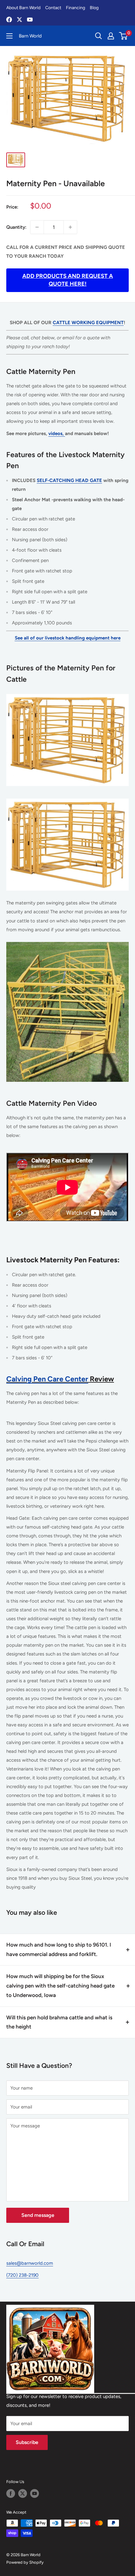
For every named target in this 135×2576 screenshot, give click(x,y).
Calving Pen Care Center (47, 1379)
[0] (124, 36)
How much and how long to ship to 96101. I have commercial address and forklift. (59, 1949)
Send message (38, 2215)
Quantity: (16, 227)
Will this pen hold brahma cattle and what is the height (59, 2022)
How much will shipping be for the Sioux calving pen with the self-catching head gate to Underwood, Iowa (60, 1986)
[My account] (111, 36)
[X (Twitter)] (19, 20)
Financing (76, 8)
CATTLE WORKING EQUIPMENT (88, 323)
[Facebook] (9, 20)
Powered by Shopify (25, 2562)
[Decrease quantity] (37, 227)
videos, (57, 433)
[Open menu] (9, 36)
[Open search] (99, 36)
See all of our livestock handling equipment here (68, 638)
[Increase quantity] (70, 227)
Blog (94, 8)
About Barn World (23, 8)
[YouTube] (30, 20)
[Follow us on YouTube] (35, 2493)
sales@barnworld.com (30, 2263)
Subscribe (27, 2442)
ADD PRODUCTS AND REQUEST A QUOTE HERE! (68, 280)
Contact (53, 8)
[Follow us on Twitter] (23, 2493)
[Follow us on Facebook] (11, 2493)
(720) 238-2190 (22, 2275)
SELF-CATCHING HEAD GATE (69, 480)
